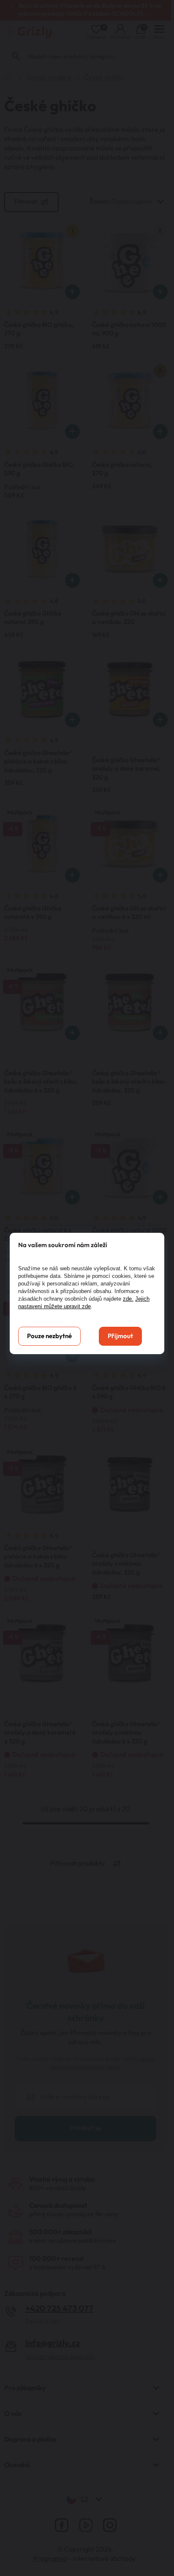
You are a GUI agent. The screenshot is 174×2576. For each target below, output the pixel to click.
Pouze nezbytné (49, 1336)
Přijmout (120, 1336)
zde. (128, 1299)
